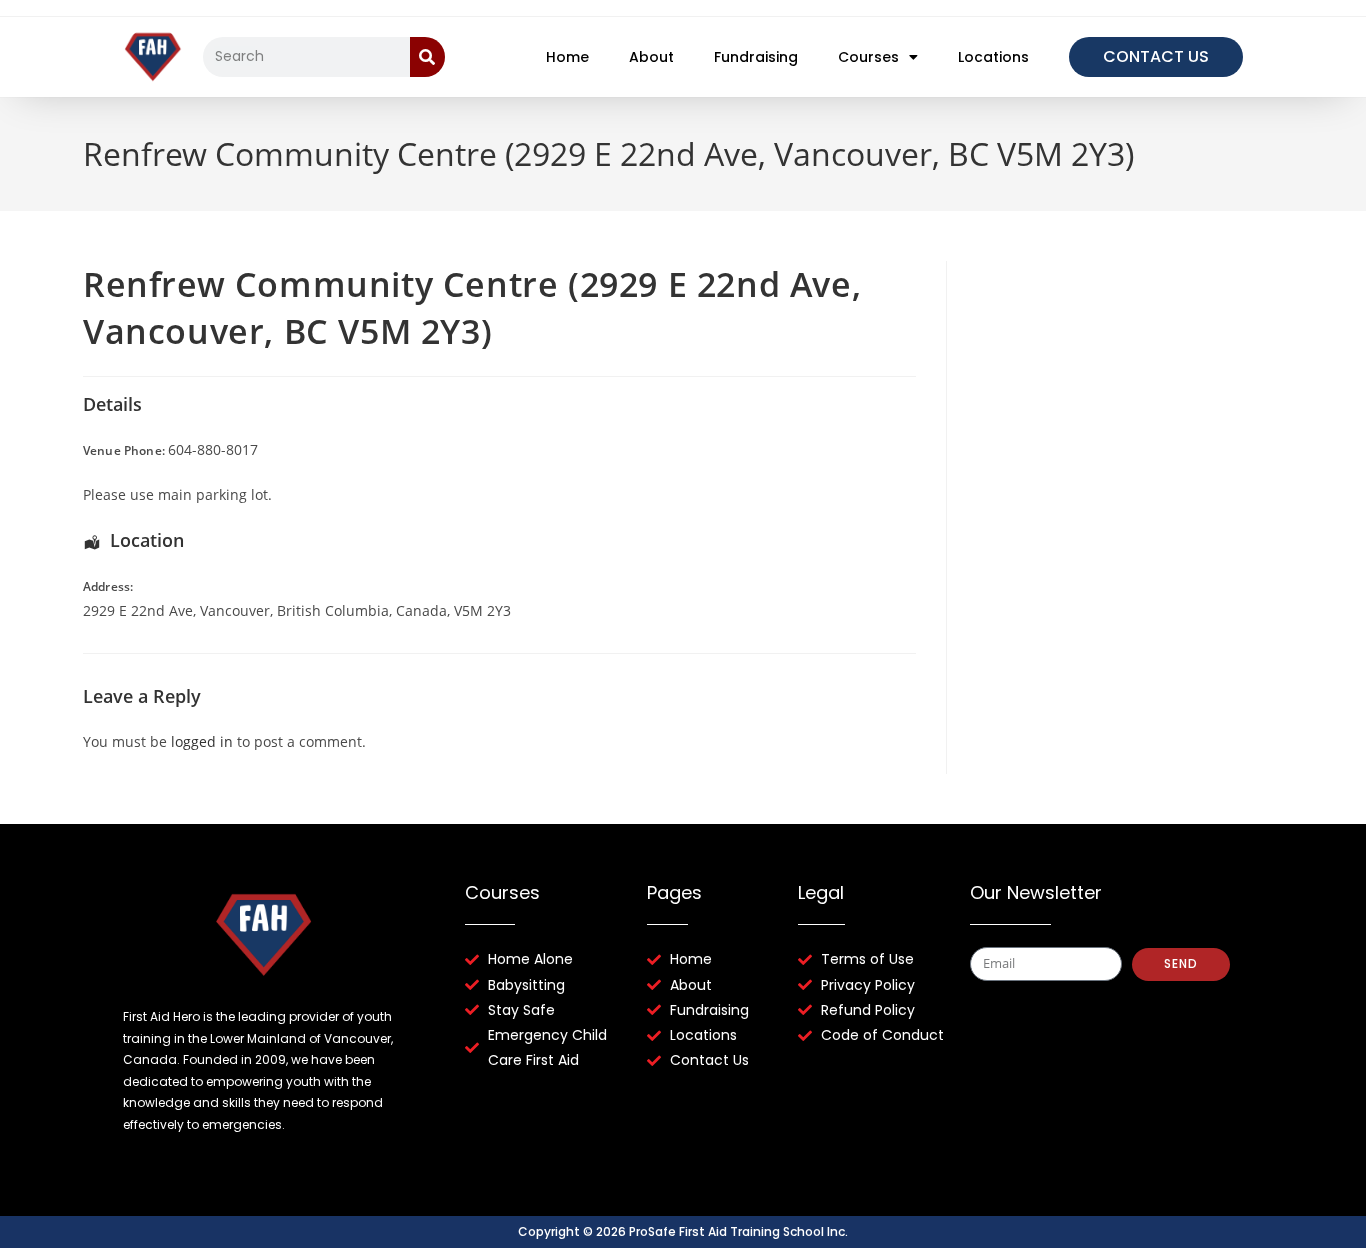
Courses (868, 57)
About (651, 57)
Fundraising (756, 57)
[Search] (427, 57)
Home (567, 57)
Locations (993, 57)
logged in (202, 741)
